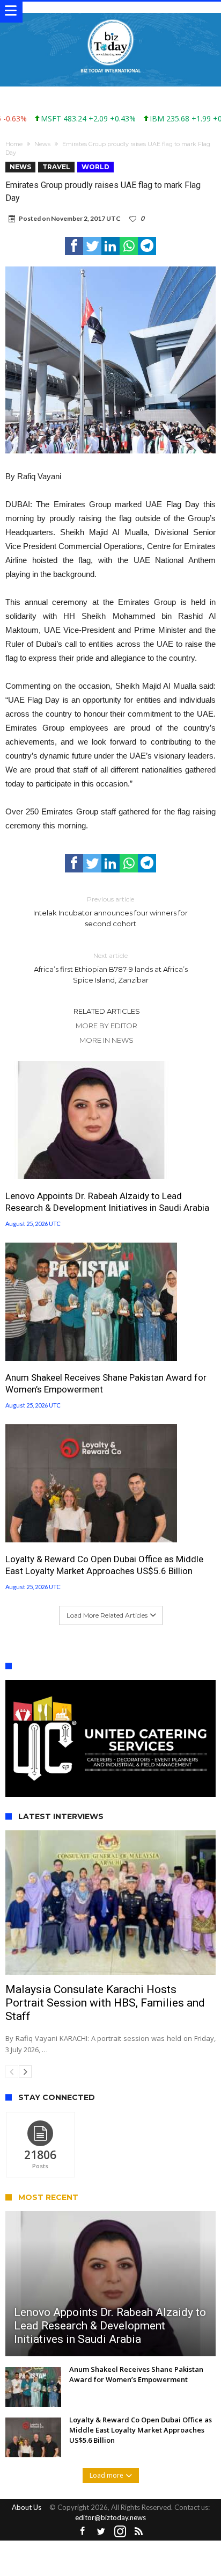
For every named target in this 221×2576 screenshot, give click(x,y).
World (95, 167)
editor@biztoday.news (110, 2517)
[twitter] (92, 246)
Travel (56, 167)
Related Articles (107, 1011)
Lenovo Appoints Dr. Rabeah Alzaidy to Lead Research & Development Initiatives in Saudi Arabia (108, 1202)
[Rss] (139, 2532)
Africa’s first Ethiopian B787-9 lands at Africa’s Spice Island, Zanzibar (111, 968)
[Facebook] (83, 2532)
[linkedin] (110, 246)
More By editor (106, 1026)
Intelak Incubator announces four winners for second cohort (110, 911)
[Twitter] (101, 2532)
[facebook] (74, 246)
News (42, 144)
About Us (27, 2507)
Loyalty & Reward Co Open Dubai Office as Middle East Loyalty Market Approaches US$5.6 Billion (104, 1565)
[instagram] (120, 2532)
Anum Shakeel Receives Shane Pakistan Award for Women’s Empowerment (106, 1383)
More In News (106, 1040)
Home (14, 144)
